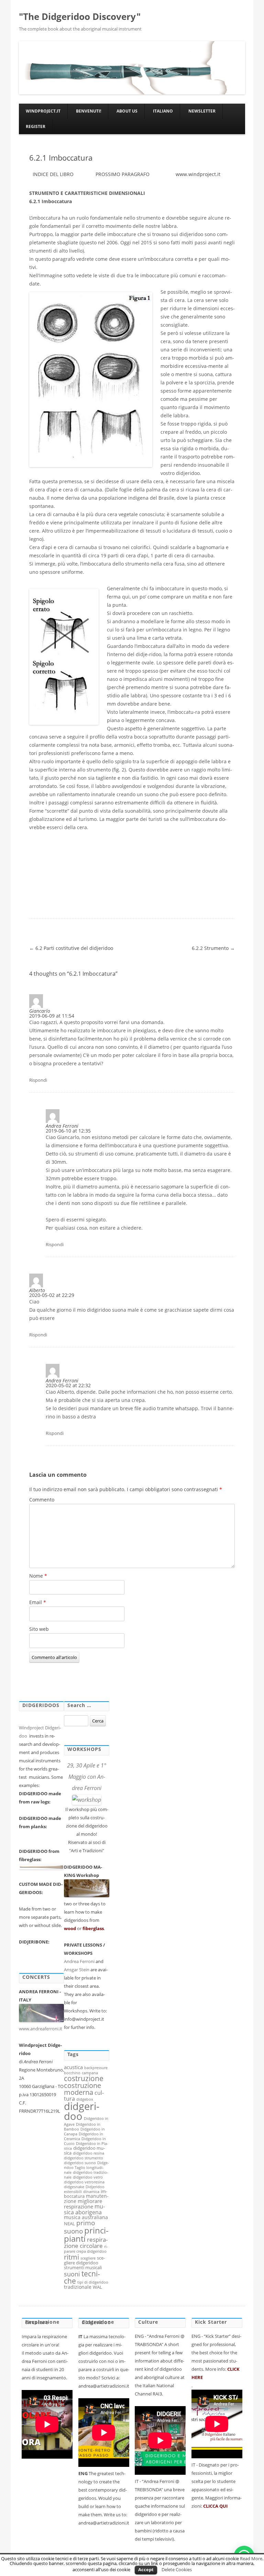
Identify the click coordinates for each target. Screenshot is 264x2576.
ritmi (71, 2257)
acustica (73, 2067)
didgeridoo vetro (88, 2177)
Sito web (39, 1629)
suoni (72, 2274)
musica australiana (86, 2217)
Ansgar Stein (77, 1970)
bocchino (72, 2073)
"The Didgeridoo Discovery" (80, 16)
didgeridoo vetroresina (84, 2182)
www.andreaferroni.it (41, 2029)
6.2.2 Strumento (213, 948)
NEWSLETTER (202, 111)
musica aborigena (84, 2209)
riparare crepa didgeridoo (86, 2249)
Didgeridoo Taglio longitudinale (86, 2168)
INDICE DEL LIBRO (53, 174)
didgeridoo (82, 2111)
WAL (97, 2287)
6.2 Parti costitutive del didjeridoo (71, 948)
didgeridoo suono (80, 2163)
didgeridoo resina (89, 2153)
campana (90, 2073)
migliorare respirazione (83, 2204)
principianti (86, 2234)
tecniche (82, 2277)
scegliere (88, 2258)
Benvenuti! (89, 111)
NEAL (69, 2224)
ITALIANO (163, 111)
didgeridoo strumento (84, 2158)
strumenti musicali (83, 2267)
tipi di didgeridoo (93, 2282)
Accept (146, 2569)
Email (38, 1602)
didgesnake (74, 2187)
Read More (251, 2558)
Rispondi (38, 1080)
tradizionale (78, 2287)
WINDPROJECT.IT (43, 111)
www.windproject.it (197, 174)
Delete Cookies (177, 2569)
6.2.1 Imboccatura (61, 158)
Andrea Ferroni (79, 1961)
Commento (42, 1500)
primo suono (79, 2227)
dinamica (91, 2192)
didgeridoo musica (84, 2150)
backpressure (96, 2068)
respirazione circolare (86, 2243)
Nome (38, 1576)
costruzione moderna (82, 2089)
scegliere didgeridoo (84, 2260)
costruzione (84, 2078)
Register (36, 126)
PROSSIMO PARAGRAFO (123, 174)
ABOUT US (127, 111)
